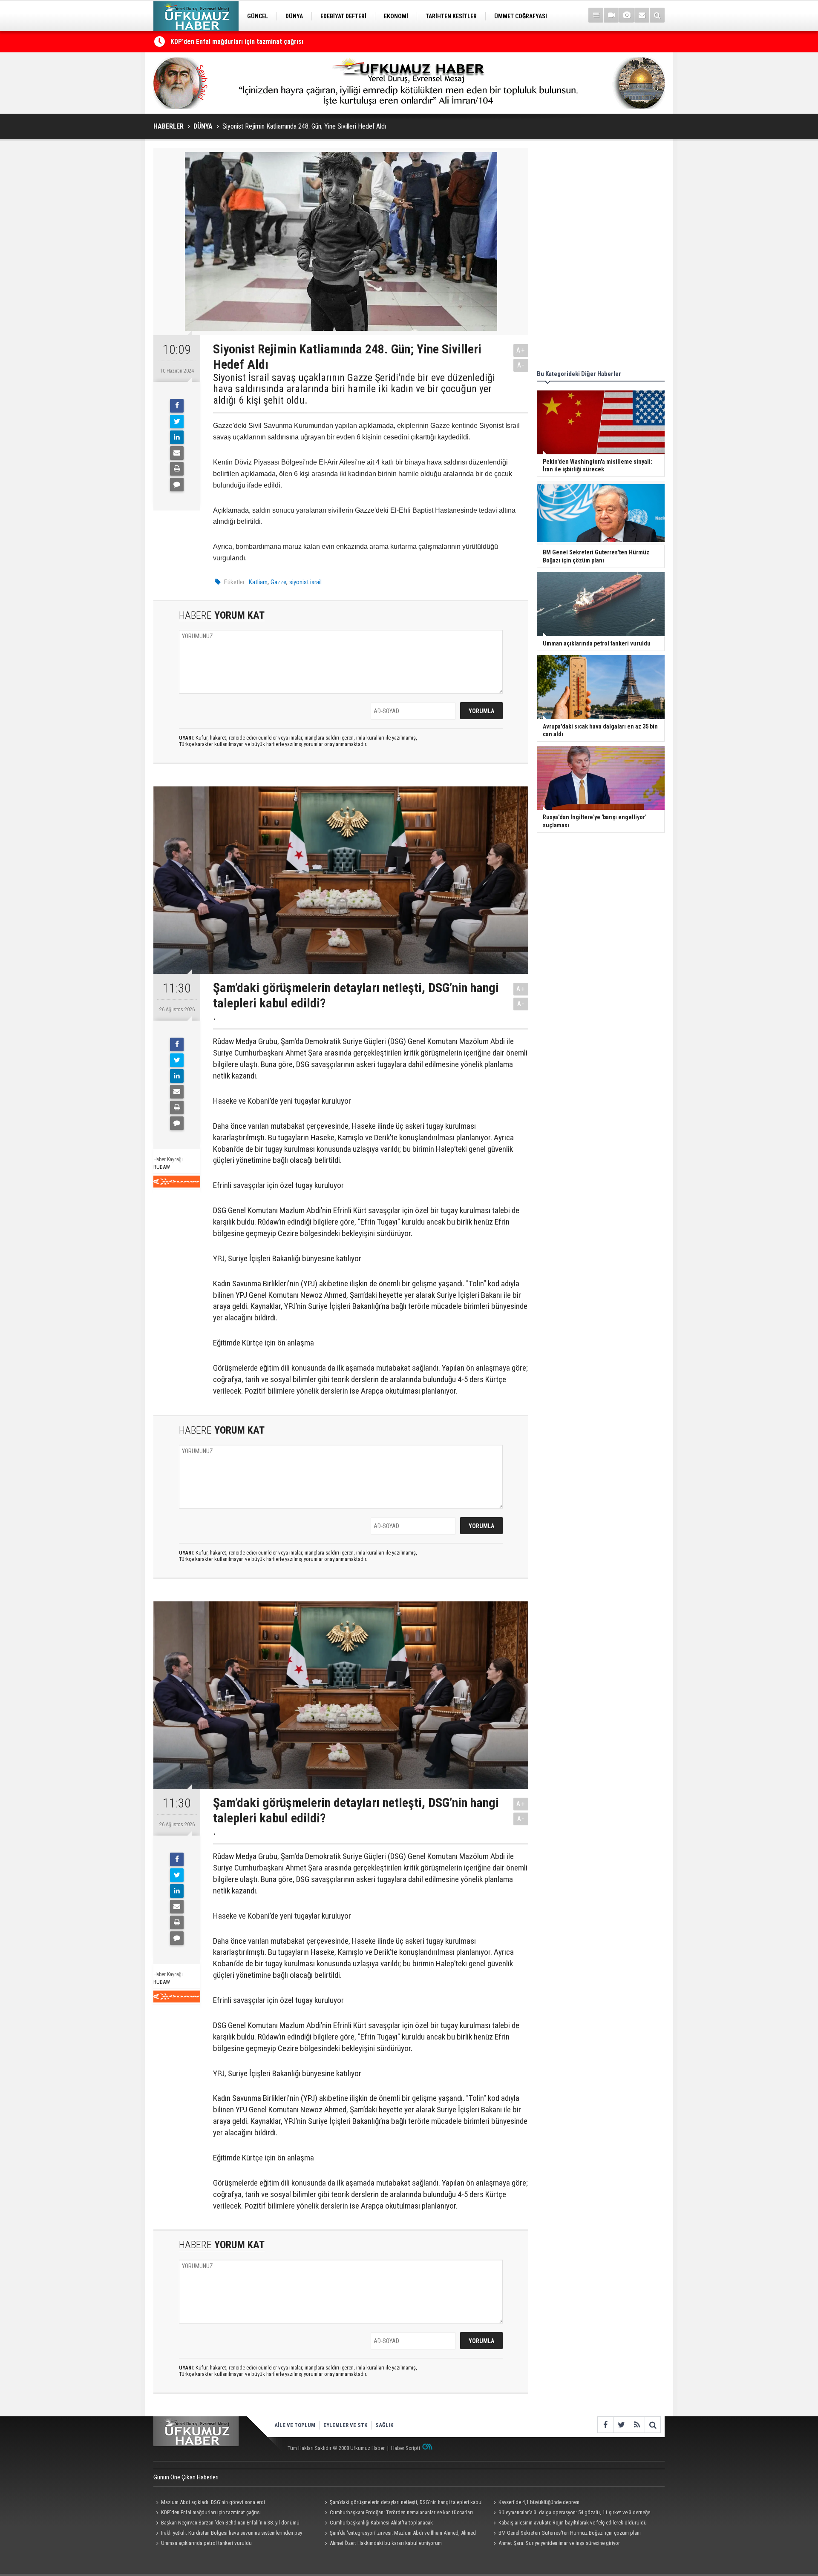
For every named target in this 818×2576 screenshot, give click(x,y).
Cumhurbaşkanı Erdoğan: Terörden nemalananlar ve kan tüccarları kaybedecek (397, 2513)
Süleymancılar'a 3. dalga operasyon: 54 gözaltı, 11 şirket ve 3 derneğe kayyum (570, 2513)
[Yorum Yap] (177, 485)
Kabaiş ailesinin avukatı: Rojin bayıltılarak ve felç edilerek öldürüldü (573, 2523)
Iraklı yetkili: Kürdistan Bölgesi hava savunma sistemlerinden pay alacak (228, 2534)
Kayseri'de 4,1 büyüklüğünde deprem (223, 42)
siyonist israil (305, 582)
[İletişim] (642, 15)
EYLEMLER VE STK (345, 2425)
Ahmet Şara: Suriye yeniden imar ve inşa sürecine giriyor (559, 2543)
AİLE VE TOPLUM (295, 2425)
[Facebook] (177, 406)
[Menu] (596, 15)
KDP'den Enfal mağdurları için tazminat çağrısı (211, 2512)
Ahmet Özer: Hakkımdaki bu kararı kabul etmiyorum (386, 2543)
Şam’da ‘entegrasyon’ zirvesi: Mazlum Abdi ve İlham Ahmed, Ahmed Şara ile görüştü (399, 2534)
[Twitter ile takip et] (621, 2425)
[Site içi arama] (657, 15)
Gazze (278, 582)
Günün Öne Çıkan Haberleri (186, 2477)
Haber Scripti (406, 2448)
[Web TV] (611, 15)
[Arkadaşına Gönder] (177, 453)
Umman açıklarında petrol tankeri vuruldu (206, 2543)
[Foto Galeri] (626, 15)
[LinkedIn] (177, 437)
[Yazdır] (177, 469)
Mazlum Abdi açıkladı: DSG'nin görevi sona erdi (213, 2502)
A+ (521, 350)
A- (521, 365)
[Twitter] (177, 422)
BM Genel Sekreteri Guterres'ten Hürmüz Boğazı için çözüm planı (570, 2533)
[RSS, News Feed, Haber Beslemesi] (637, 2425)
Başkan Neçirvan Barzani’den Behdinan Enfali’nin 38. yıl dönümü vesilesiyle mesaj (226, 2524)
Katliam (258, 582)
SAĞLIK (384, 2425)
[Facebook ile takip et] (605, 2425)
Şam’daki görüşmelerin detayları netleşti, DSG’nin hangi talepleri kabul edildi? (402, 2503)
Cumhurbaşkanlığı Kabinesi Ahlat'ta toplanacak (381, 2523)
